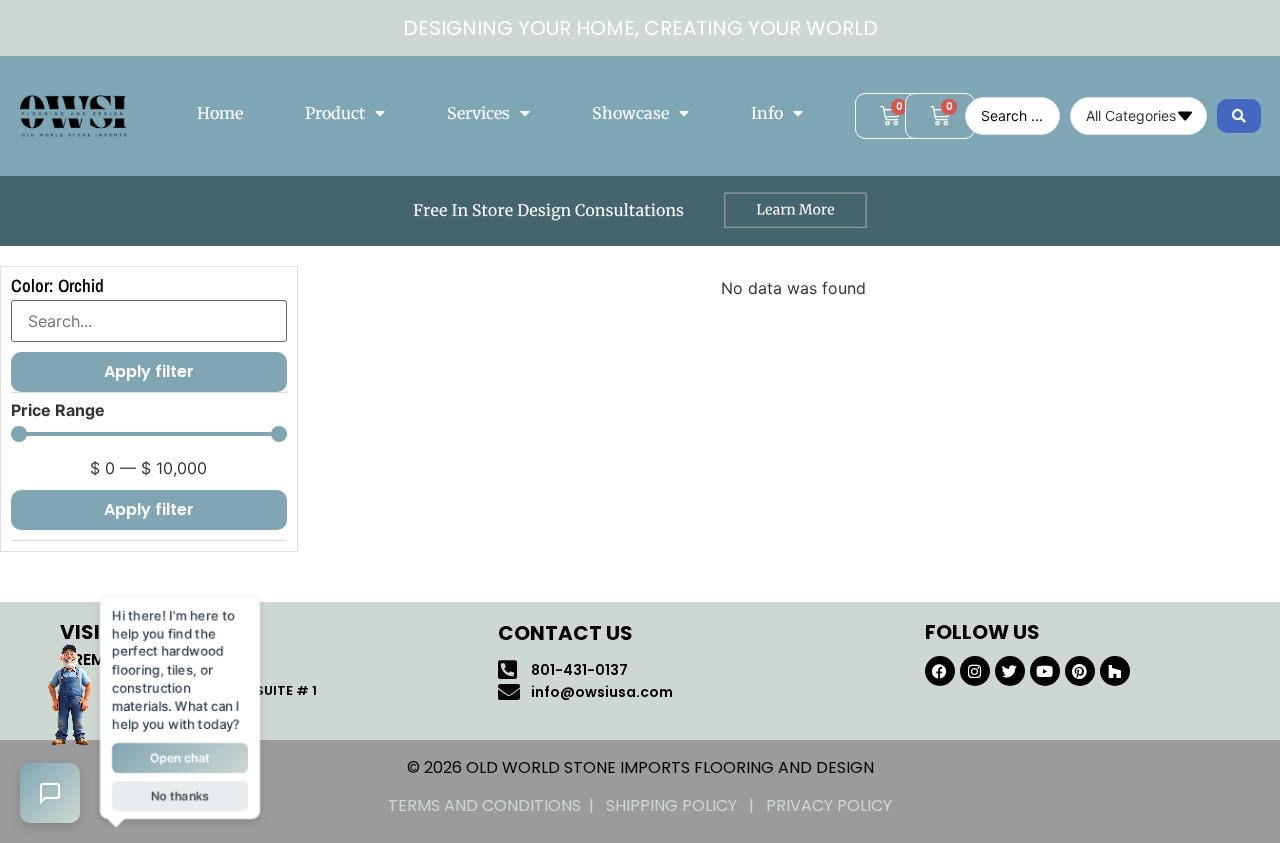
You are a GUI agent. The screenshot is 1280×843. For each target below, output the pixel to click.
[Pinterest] (1080, 671)
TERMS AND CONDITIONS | (497, 805)
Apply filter (149, 509)
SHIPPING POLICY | (686, 805)
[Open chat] (50, 793)
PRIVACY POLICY (829, 805)
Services (478, 113)
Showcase (630, 113)
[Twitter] (1010, 671)
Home (220, 113)
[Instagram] (975, 671)
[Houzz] (1115, 671)
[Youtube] (1045, 671)
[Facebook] (940, 671)
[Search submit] (1239, 116)
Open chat (180, 758)
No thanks (180, 796)
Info (767, 113)
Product (335, 113)
